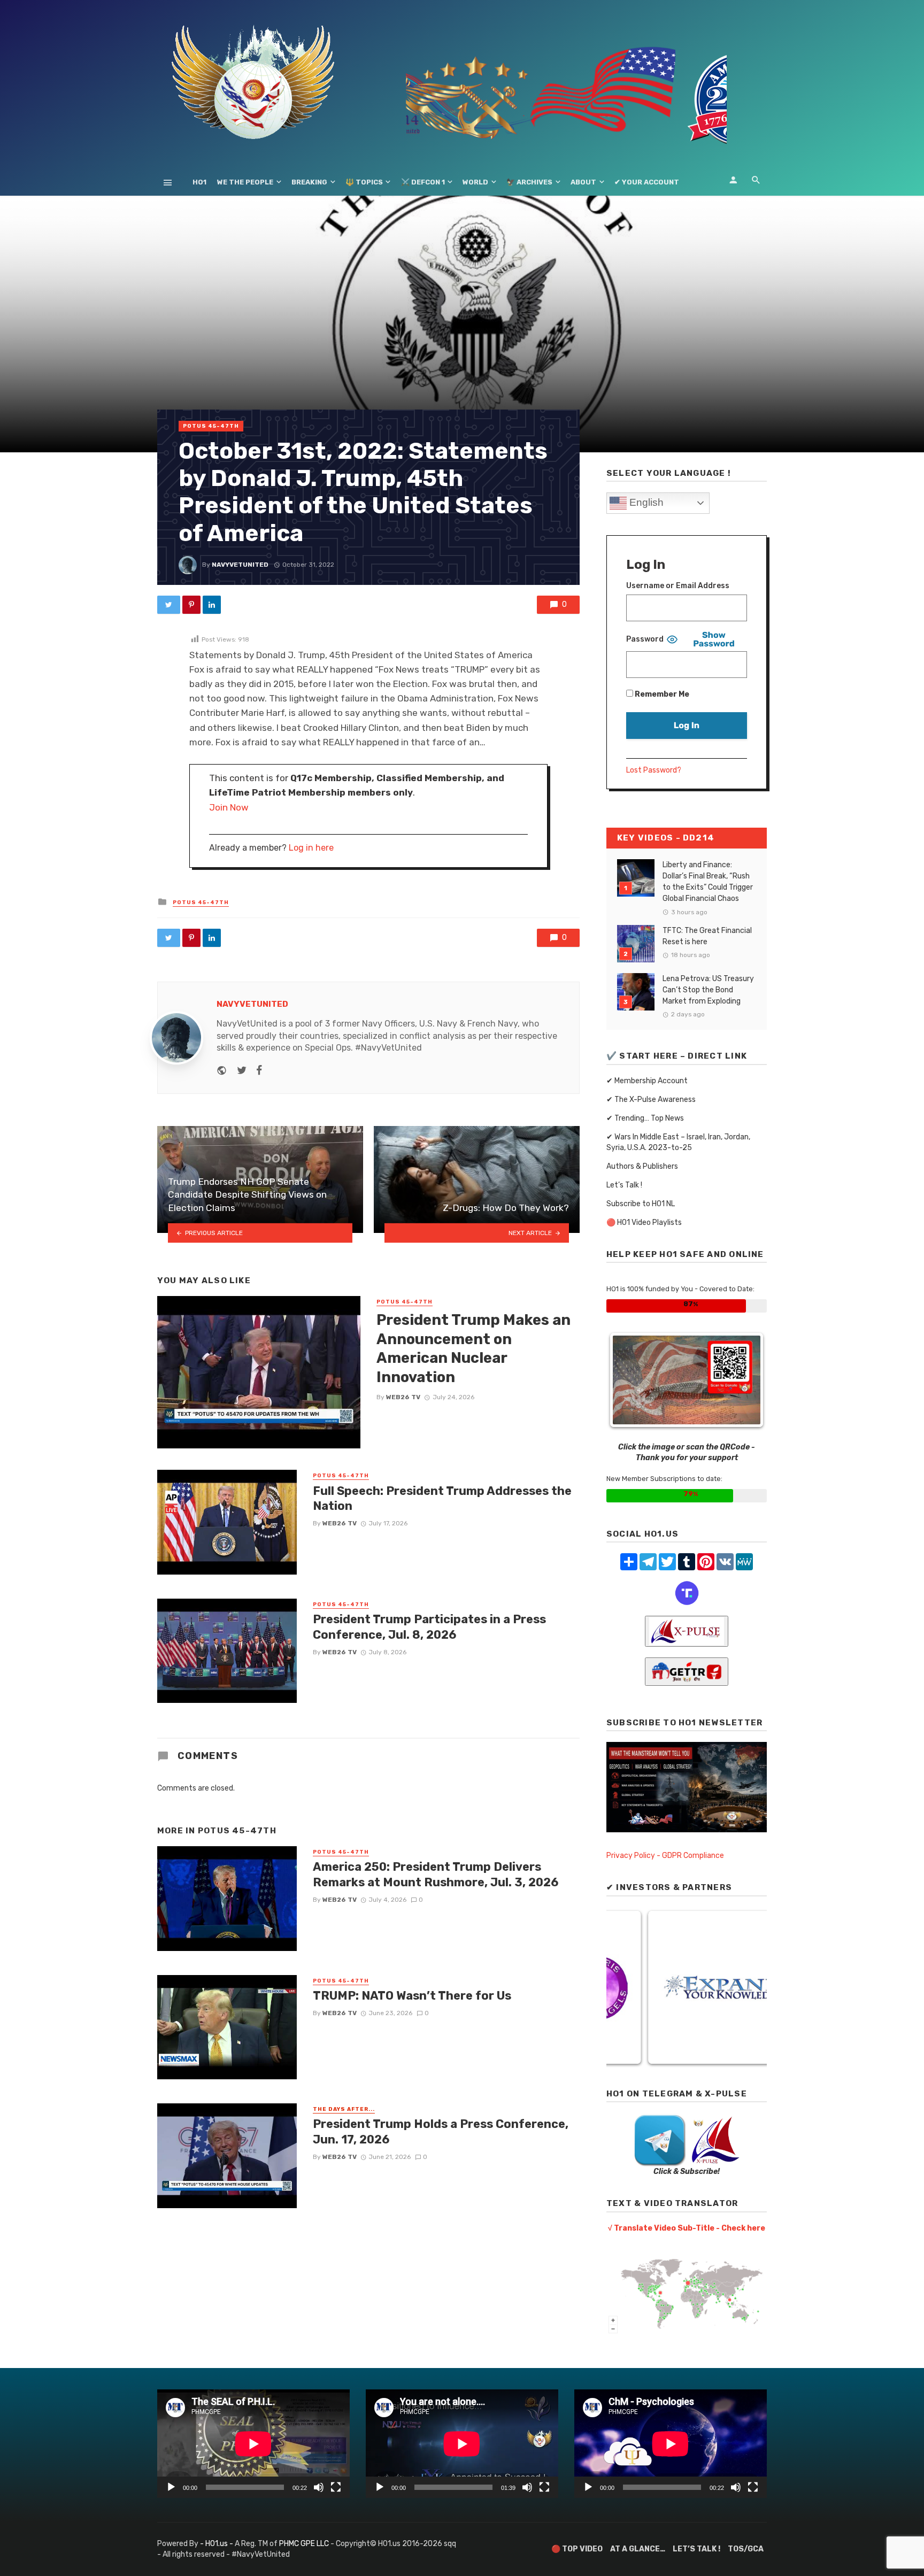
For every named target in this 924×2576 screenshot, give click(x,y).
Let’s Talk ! (624, 1185)
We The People (245, 182)
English (645, 502)
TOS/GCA (746, 2549)
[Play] (171, 2487)
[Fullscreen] (336, 2487)
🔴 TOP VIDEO (577, 2549)
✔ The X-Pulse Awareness (651, 1100)
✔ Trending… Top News (645, 1118)
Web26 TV (403, 1397)
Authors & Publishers (642, 1166)
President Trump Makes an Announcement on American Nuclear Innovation (473, 1348)
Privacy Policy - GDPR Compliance (665, 1856)
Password (645, 639)
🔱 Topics (364, 182)
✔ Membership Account (647, 1081)
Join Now (229, 807)
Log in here (311, 848)
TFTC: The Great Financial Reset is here (707, 936)
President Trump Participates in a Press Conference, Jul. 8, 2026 (429, 1627)
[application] (253, 2444)
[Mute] (319, 2487)
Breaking (309, 182)
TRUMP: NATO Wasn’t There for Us (412, 1996)
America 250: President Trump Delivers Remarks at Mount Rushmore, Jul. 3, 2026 (436, 1874)
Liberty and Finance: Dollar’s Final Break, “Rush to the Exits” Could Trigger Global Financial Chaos (708, 882)
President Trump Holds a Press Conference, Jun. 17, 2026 (441, 2131)
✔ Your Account (647, 182)
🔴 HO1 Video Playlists (644, 1223)
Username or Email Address (678, 586)
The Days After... (344, 2109)
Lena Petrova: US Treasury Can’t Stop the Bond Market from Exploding (708, 990)
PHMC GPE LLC (304, 2544)
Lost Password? (654, 770)
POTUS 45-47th (211, 426)
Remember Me (661, 694)
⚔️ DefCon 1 (423, 182)
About (583, 182)
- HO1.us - (217, 2544)
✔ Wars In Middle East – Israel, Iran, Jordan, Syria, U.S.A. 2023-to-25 (678, 1142)
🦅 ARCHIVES (529, 182)
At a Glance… (638, 2549)
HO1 (199, 182)
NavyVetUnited (240, 565)
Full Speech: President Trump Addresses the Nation (442, 1498)
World (475, 182)
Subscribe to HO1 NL (641, 1204)
